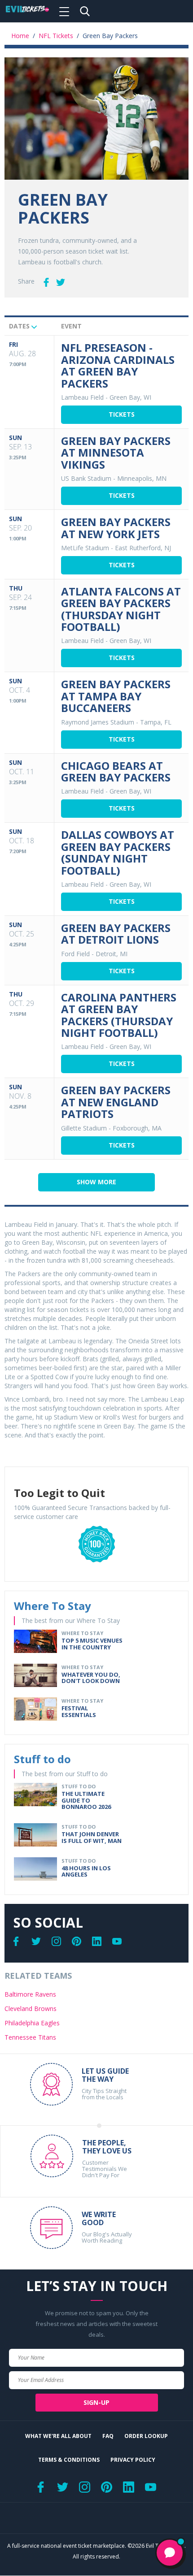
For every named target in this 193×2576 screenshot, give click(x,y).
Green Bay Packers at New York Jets (116, 528)
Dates (20, 326)
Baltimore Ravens (30, 1994)
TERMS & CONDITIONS (69, 2460)
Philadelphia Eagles (32, 2023)
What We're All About (58, 2436)
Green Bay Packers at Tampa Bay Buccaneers (116, 696)
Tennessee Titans (30, 2037)
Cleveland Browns (31, 2009)
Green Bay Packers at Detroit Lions (116, 934)
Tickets (122, 414)
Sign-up (96, 2402)
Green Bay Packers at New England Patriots (116, 1102)
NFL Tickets (56, 36)
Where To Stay (53, 1606)
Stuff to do (42, 1759)
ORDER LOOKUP (146, 2436)
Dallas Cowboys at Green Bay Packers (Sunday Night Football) (118, 852)
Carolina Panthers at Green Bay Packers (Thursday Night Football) (119, 1015)
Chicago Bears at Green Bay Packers (116, 771)
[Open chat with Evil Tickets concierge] (170, 2553)
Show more (96, 1182)
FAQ (108, 2436)
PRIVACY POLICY (133, 2460)
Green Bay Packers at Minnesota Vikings (116, 453)
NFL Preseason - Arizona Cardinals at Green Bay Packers (118, 365)
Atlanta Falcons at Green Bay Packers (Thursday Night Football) (121, 609)
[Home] (27, 11)
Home (20, 36)
